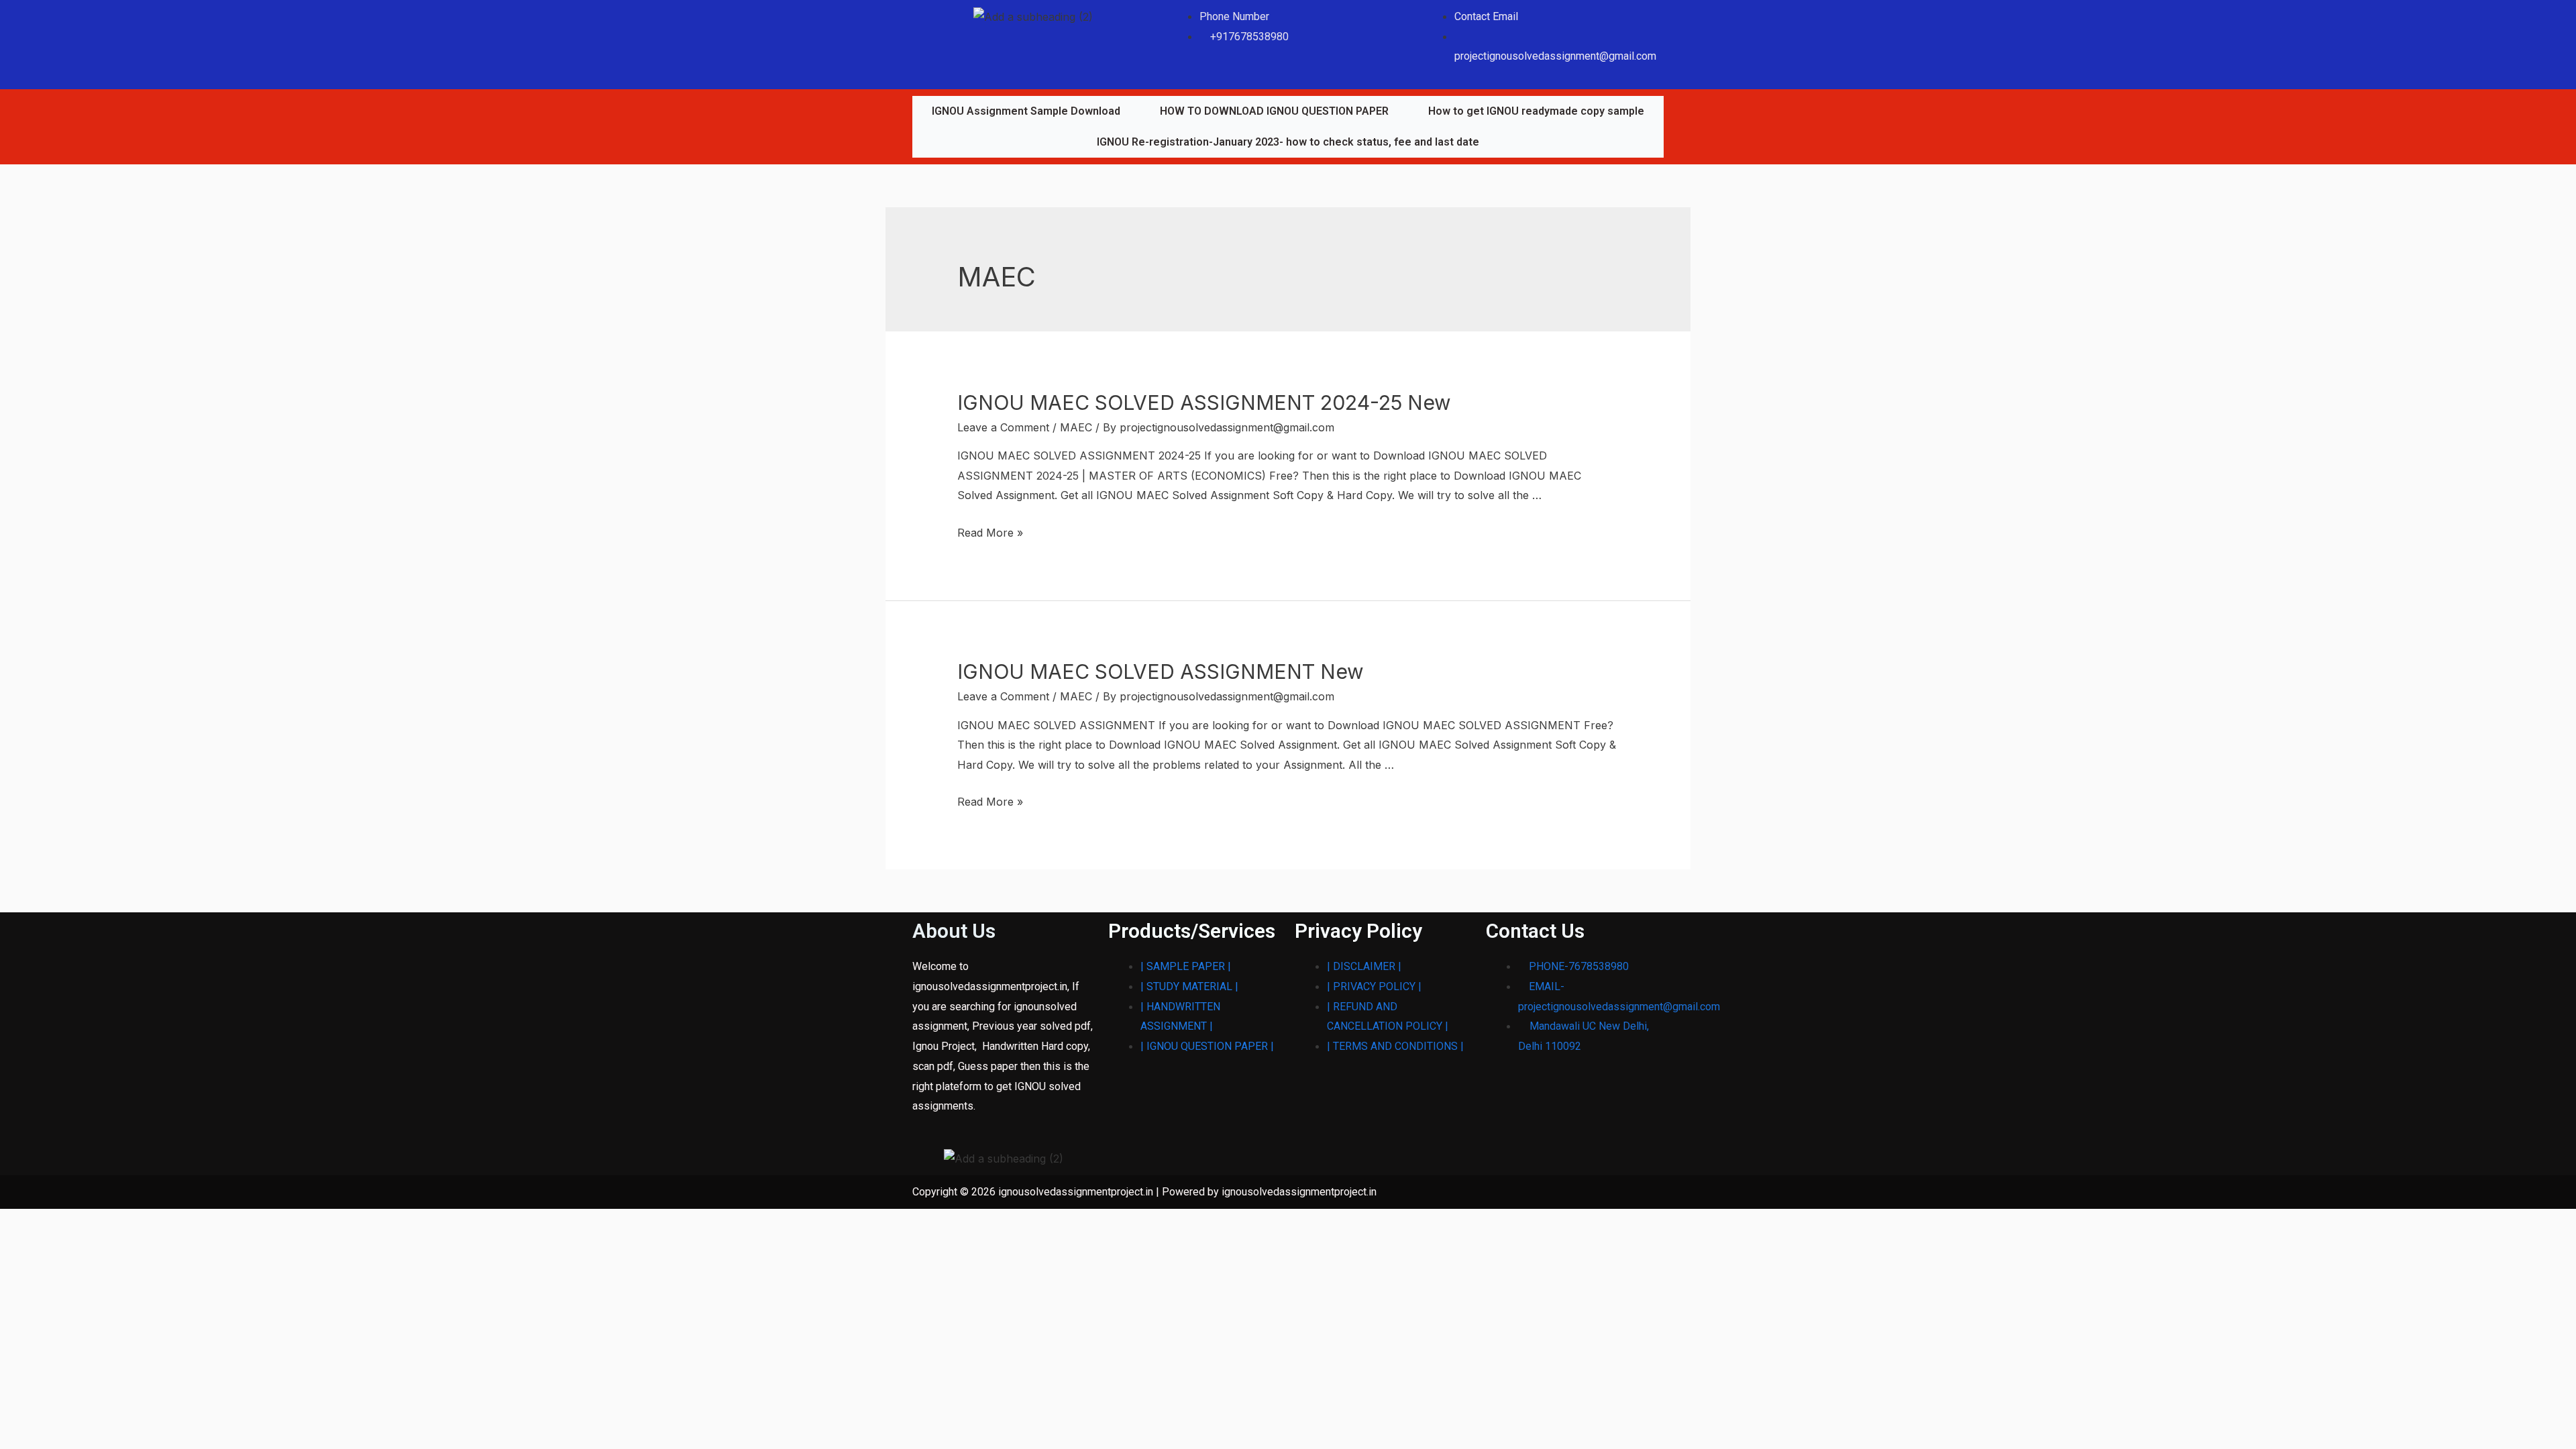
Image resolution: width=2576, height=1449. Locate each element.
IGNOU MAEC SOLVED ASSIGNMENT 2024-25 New (1204, 402)
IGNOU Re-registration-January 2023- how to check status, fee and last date (1288, 142)
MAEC (1076, 427)
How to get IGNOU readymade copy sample (1536, 111)
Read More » (990, 533)
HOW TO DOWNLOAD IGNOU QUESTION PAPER (1274, 111)
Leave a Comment (1003, 427)
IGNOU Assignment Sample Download (1026, 111)
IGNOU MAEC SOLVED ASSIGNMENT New (1161, 672)
